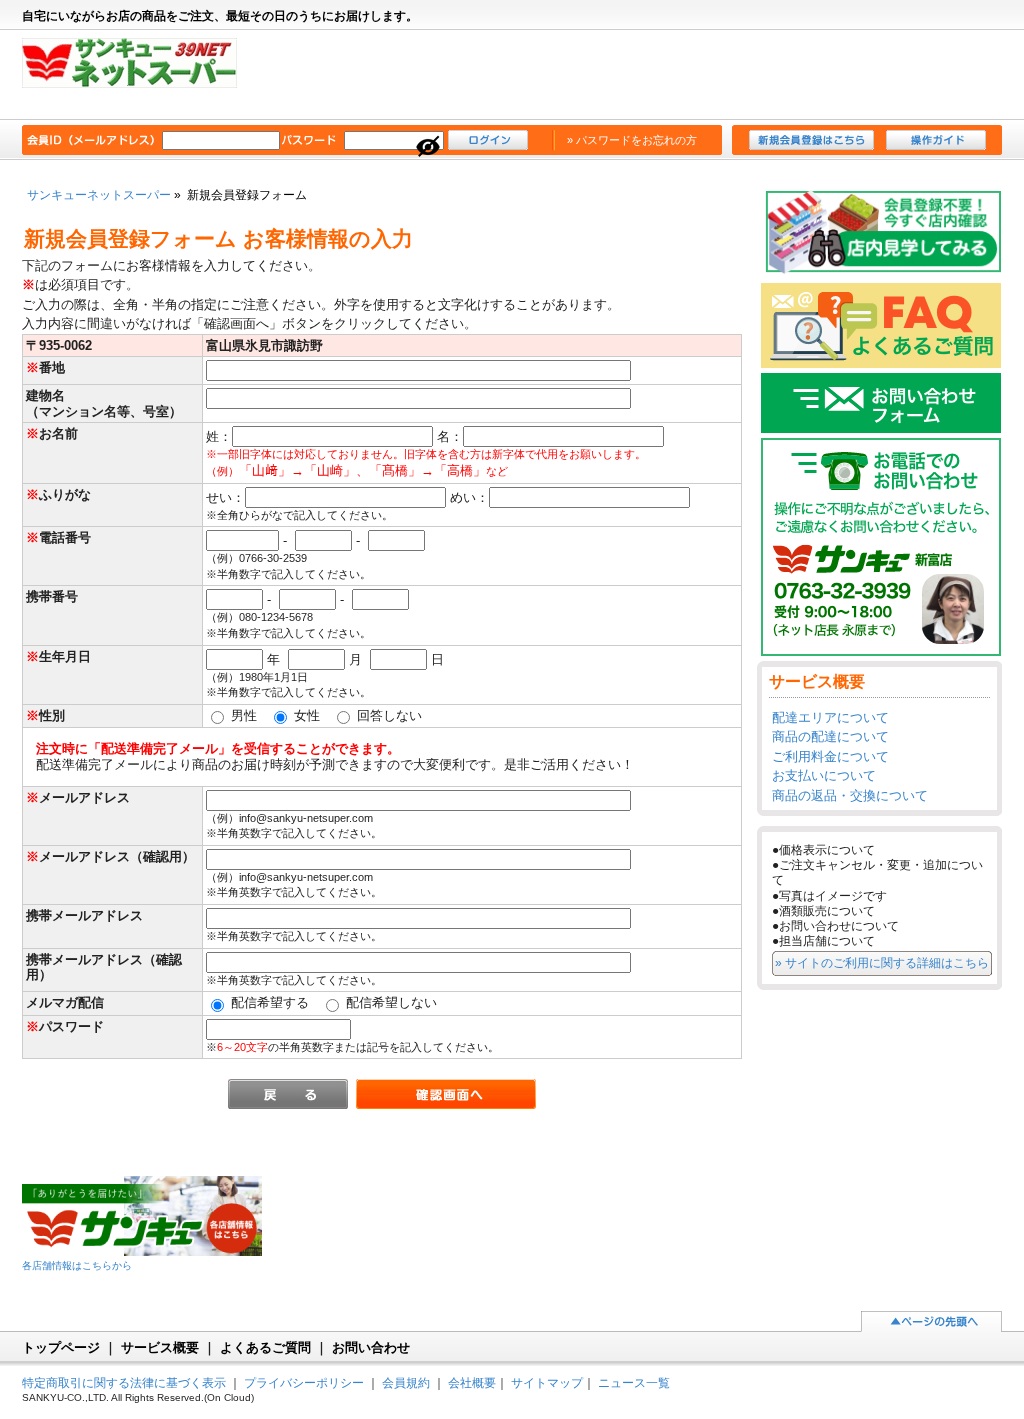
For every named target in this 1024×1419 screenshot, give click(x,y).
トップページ (61, 1347)
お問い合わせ (371, 1347)
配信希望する (268, 1002)
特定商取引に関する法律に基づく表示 (124, 1382)
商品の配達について (830, 736)
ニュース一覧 (634, 1382)
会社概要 (472, 1382)
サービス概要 (160, 1347)
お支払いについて (824, 775)
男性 (242, 715)
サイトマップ (547, 1382)
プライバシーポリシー (304, 1382)
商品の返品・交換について (850, 795)
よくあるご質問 (265, 1347)
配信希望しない (389, 1002)
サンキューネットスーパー (139, 76)
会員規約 (406, 1382)
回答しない (387, 715)
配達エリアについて (830, 717)
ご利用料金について (830, 756)
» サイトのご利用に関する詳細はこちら (882, 962)
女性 (305, 715)
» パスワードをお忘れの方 (632, 140)
